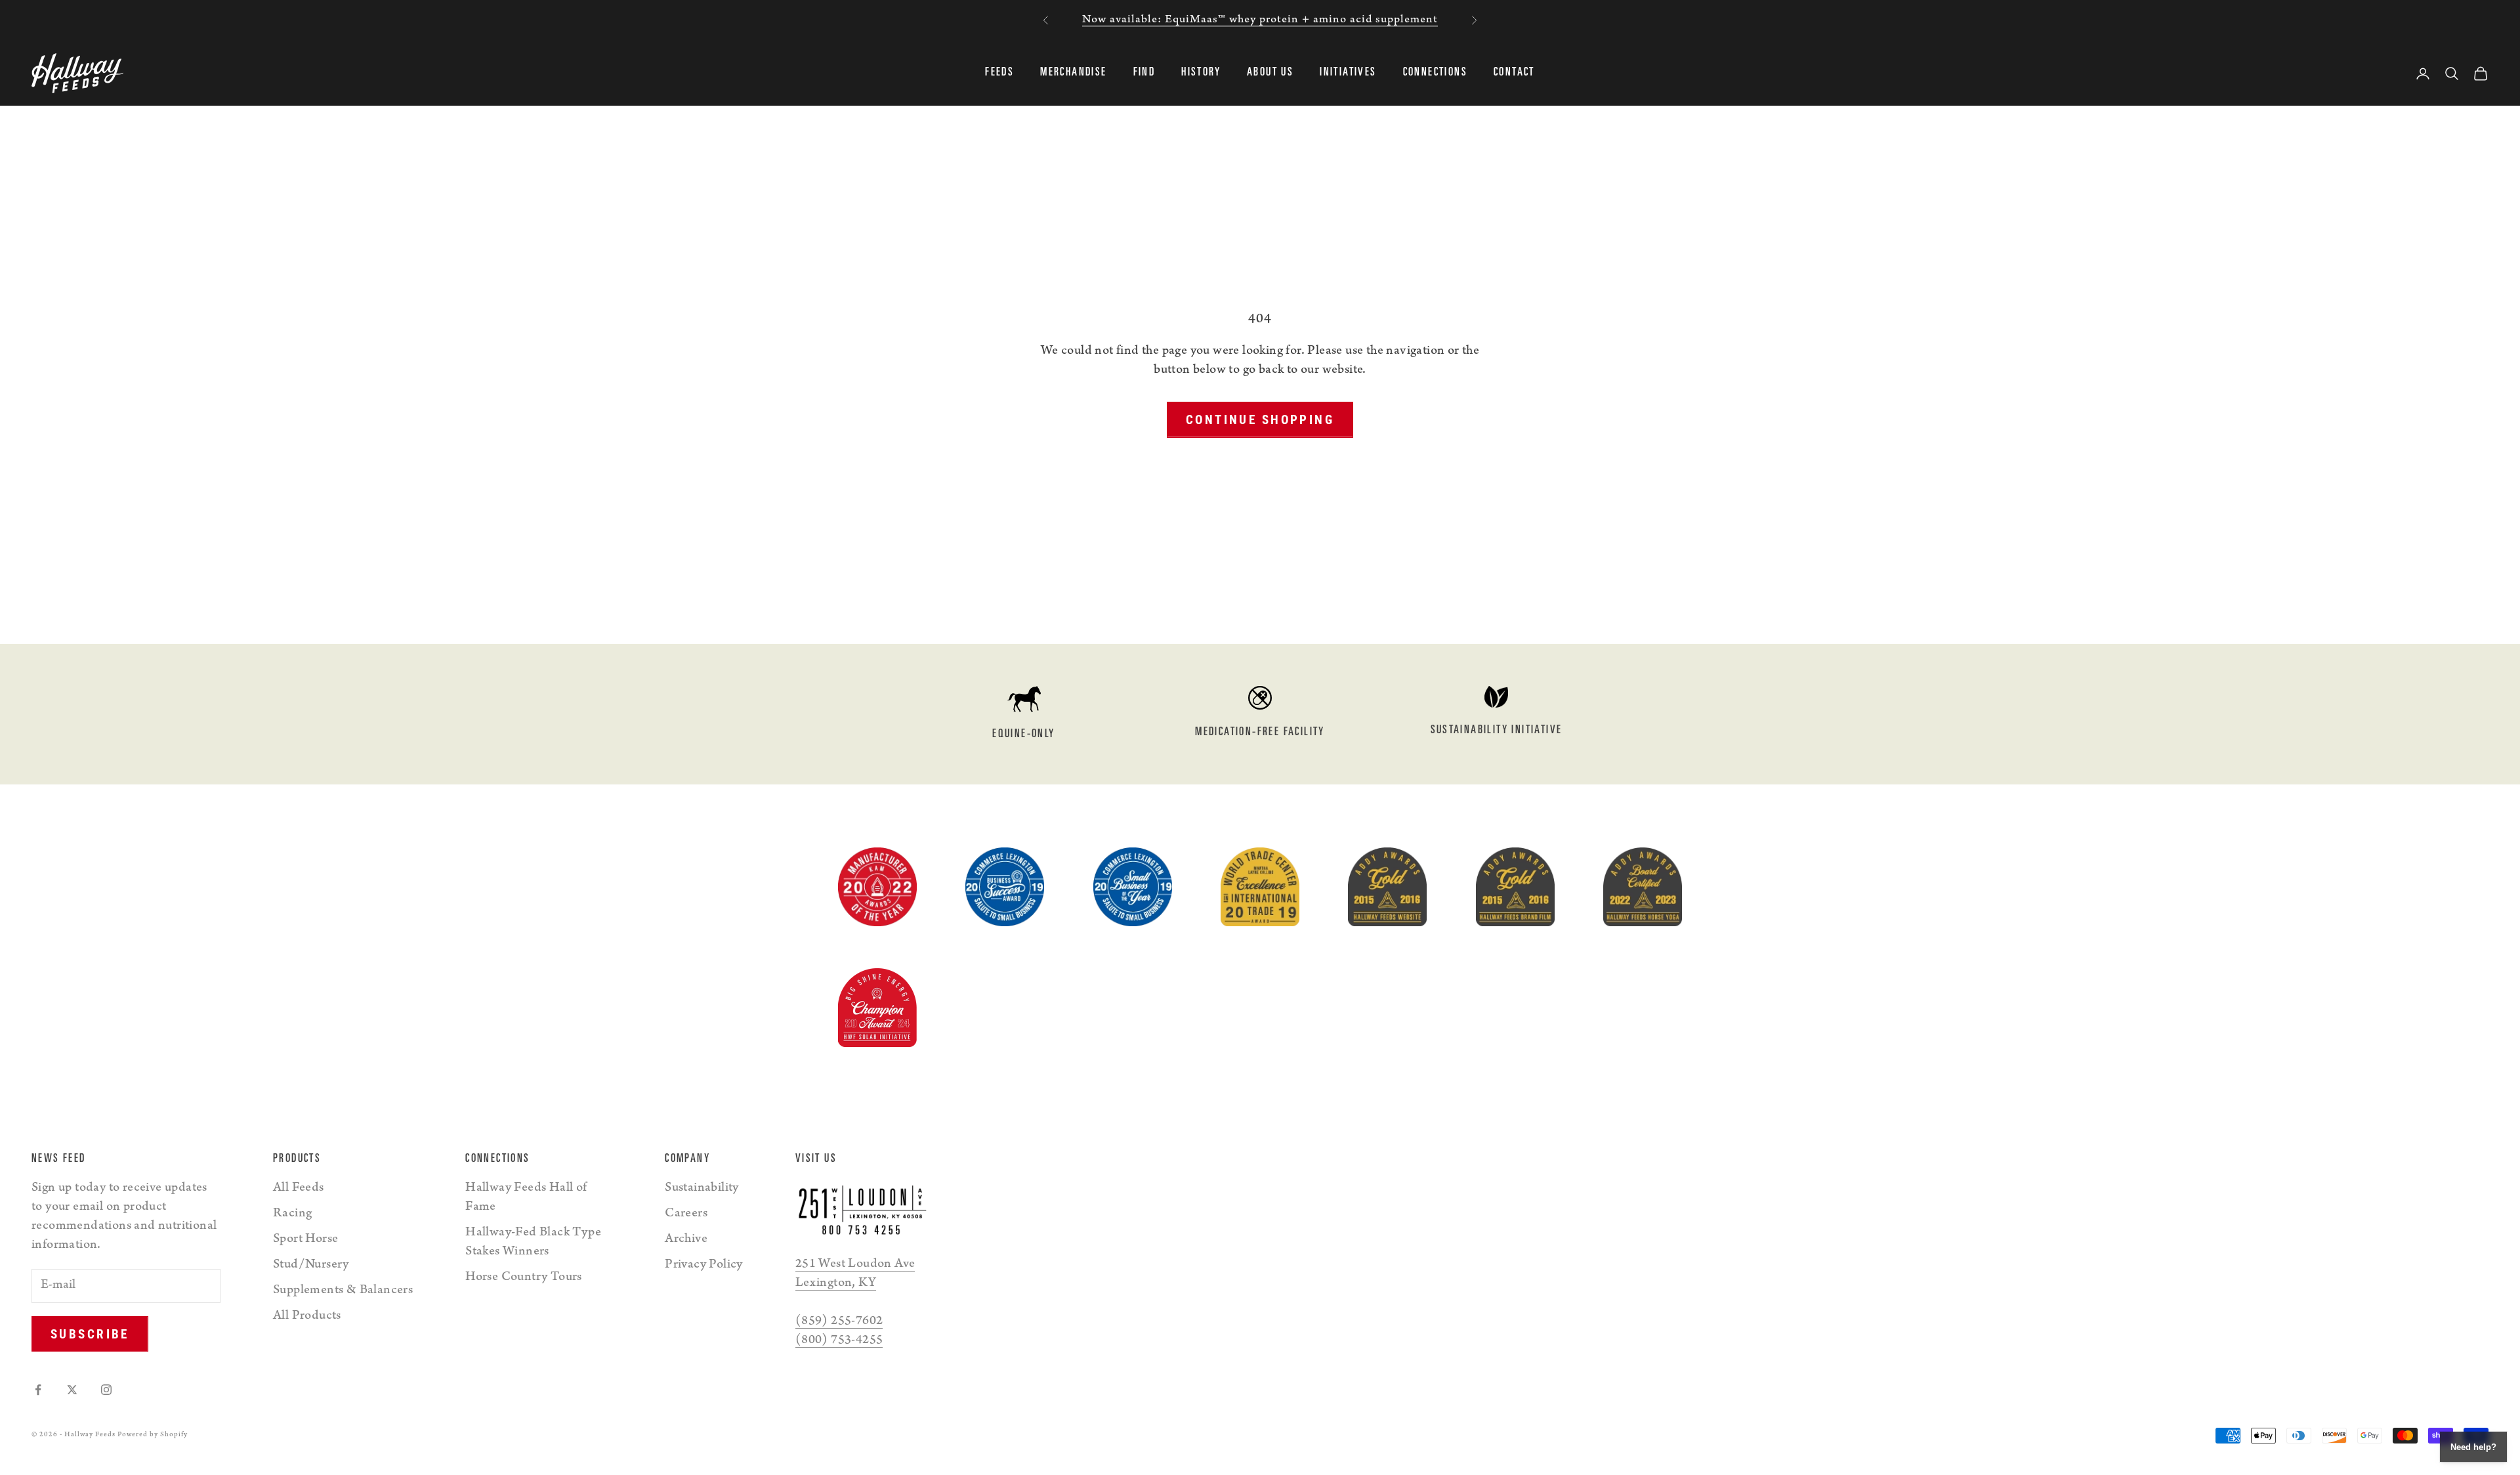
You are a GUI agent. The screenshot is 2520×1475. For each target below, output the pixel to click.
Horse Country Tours (524, 1278)
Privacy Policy (704, 1266)
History (1201, 74)
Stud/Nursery (311, 1266)
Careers (686, 1214)
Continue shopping (1260, 420)
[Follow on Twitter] (72, 1390)
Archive (686, 1240)
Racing (292, 1214)
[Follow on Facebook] (38, 1390)
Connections (1435, 74)
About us (1270, 74)
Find (1144, 74)
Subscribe (90, 1334)
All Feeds (299, 1189)
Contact (1514, 74)
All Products (307, 1317)
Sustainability (702, 1189)
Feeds (999, 74)
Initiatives (1348, 74)
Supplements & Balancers (343, 1291)
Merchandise (1073, 74)
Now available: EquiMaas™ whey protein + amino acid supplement (1260, 20)
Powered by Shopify (153, 1435)
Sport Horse (305, 1240)
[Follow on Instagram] (106, 1390)
